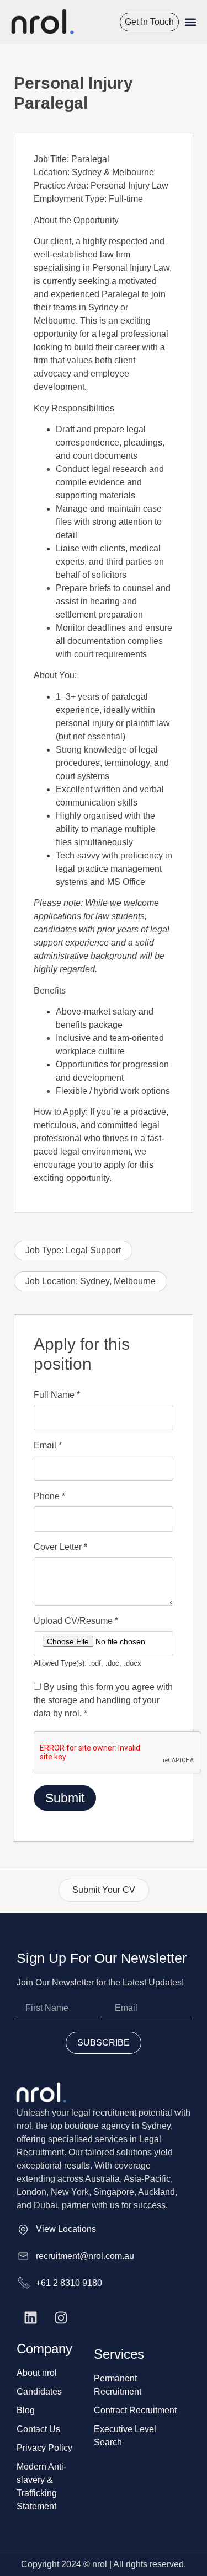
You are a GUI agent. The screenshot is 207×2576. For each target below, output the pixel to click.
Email (48, 1446)
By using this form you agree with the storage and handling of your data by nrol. (103, 1700)
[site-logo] (41, 22)
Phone (49, 1496)
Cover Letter (60, 1547)
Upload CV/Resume (76, 1621)
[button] (191, 22)
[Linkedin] (30, 2317)
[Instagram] (61, 2317)
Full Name (57, 1395)
